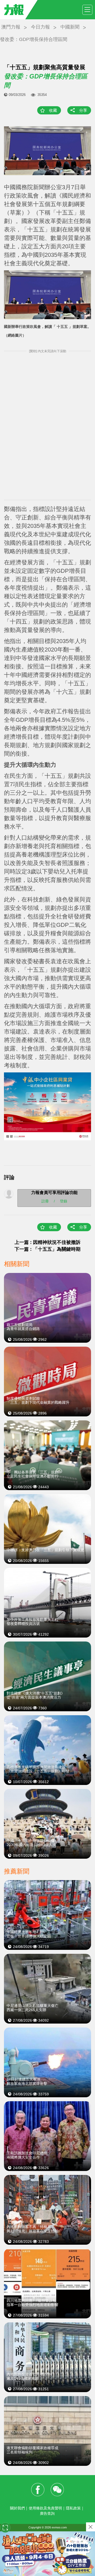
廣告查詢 (47, 2513)
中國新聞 (70, 27)
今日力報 (40, 27)
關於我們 (17, 2508)
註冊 (45, 1201)
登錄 (64, 1201)
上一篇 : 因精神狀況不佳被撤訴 (47, 1242)
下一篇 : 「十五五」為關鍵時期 (47, 1249)
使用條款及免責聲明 (45, 2508)
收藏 (53, 110)
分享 (83, 110)
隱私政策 (73, 2508)
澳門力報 (11, 27)
